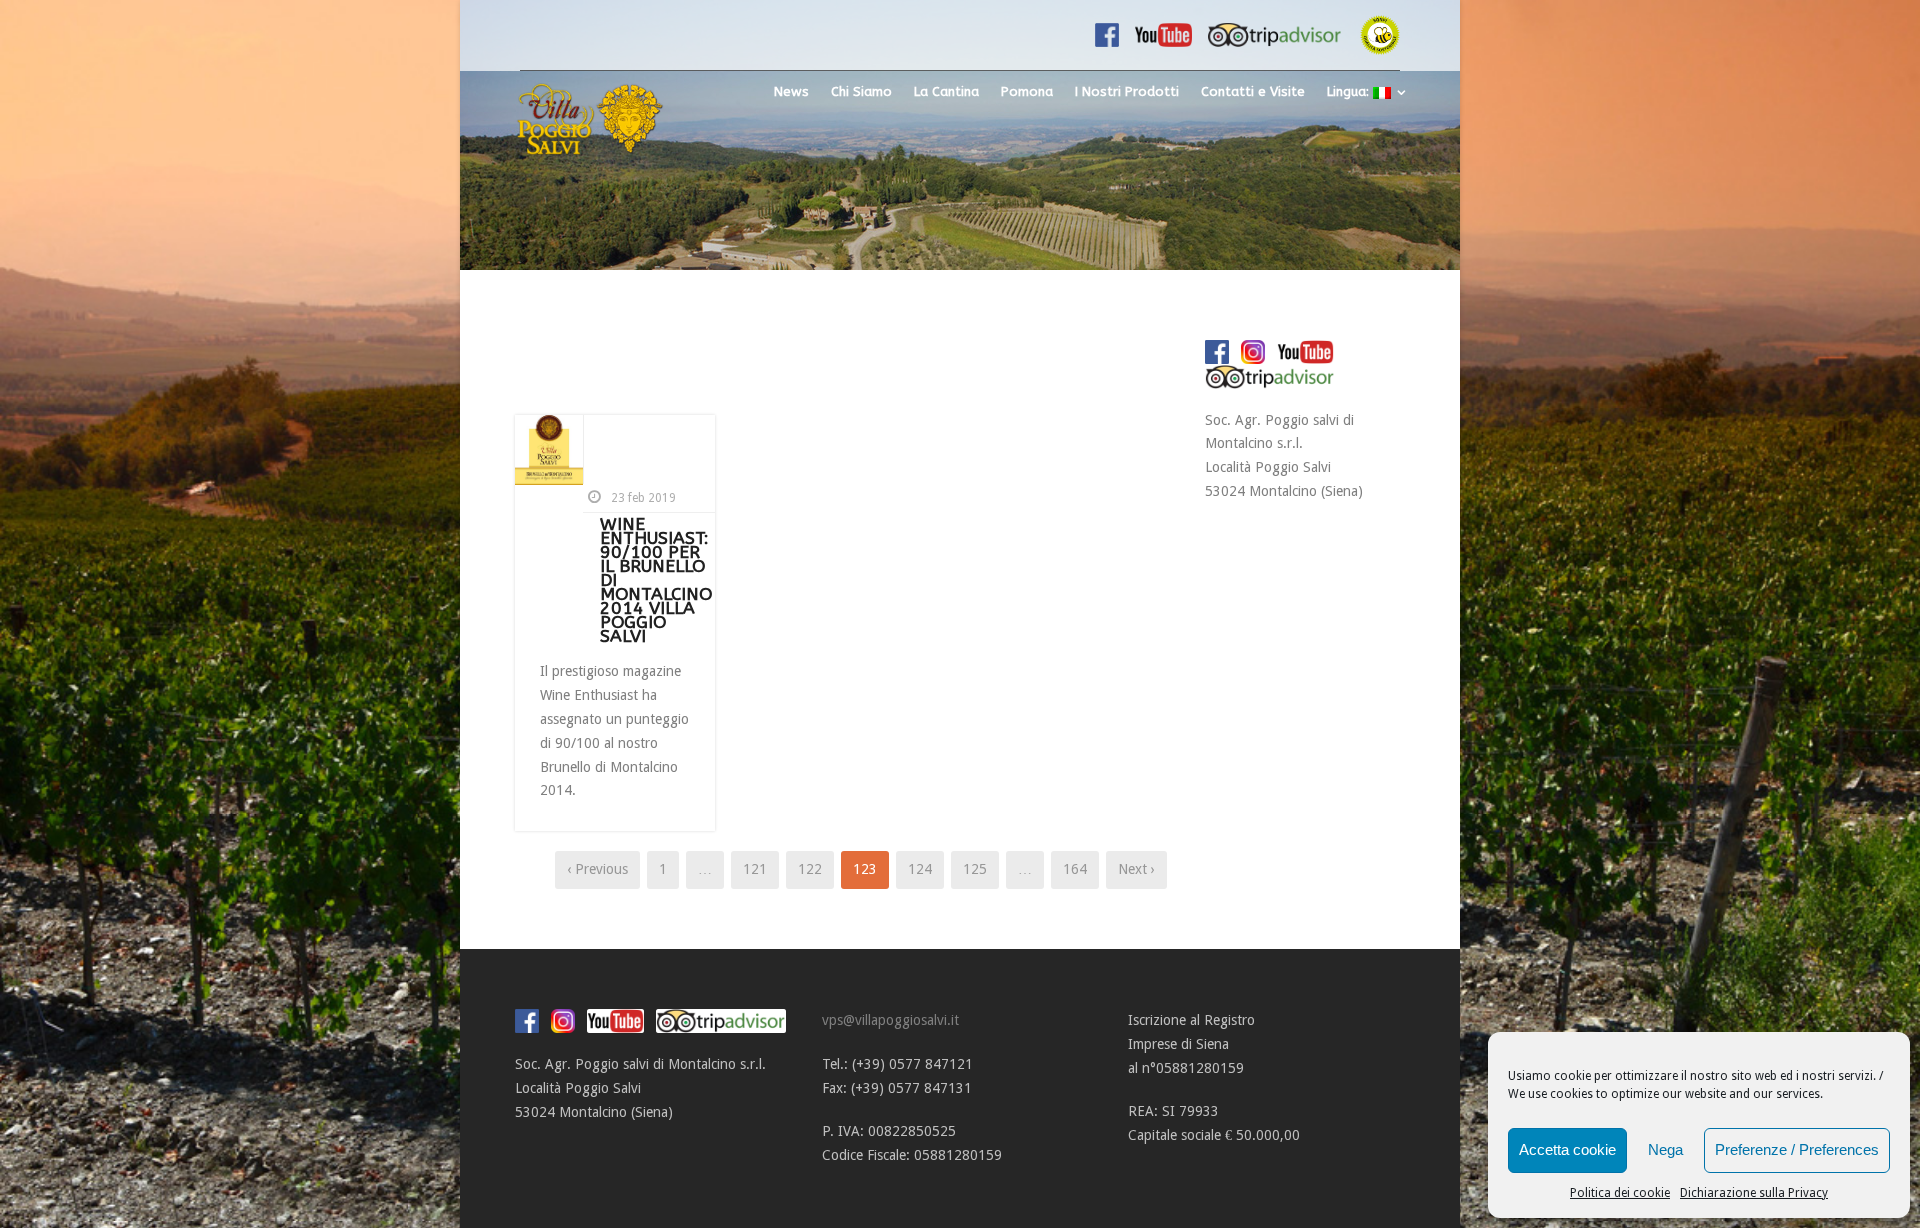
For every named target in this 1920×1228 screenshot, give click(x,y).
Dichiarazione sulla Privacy (1754, 1193)
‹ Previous (597, 869)
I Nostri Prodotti (1127, 91)
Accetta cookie (1567, 1149)
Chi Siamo (861, 91)
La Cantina (946, 91)
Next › (1136, 869)
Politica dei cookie (1620, 1193)
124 (920, 869)
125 (975, 869)
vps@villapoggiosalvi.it (890, 1020)
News (791, 91)
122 (810, 869)
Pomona (1027, 91)
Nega (1665, 1149)
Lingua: (1350, 91)
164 (1075, 869)
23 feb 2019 (643, 498)
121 (755, 869)
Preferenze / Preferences (1797, 1149)
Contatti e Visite (1253, 91)
